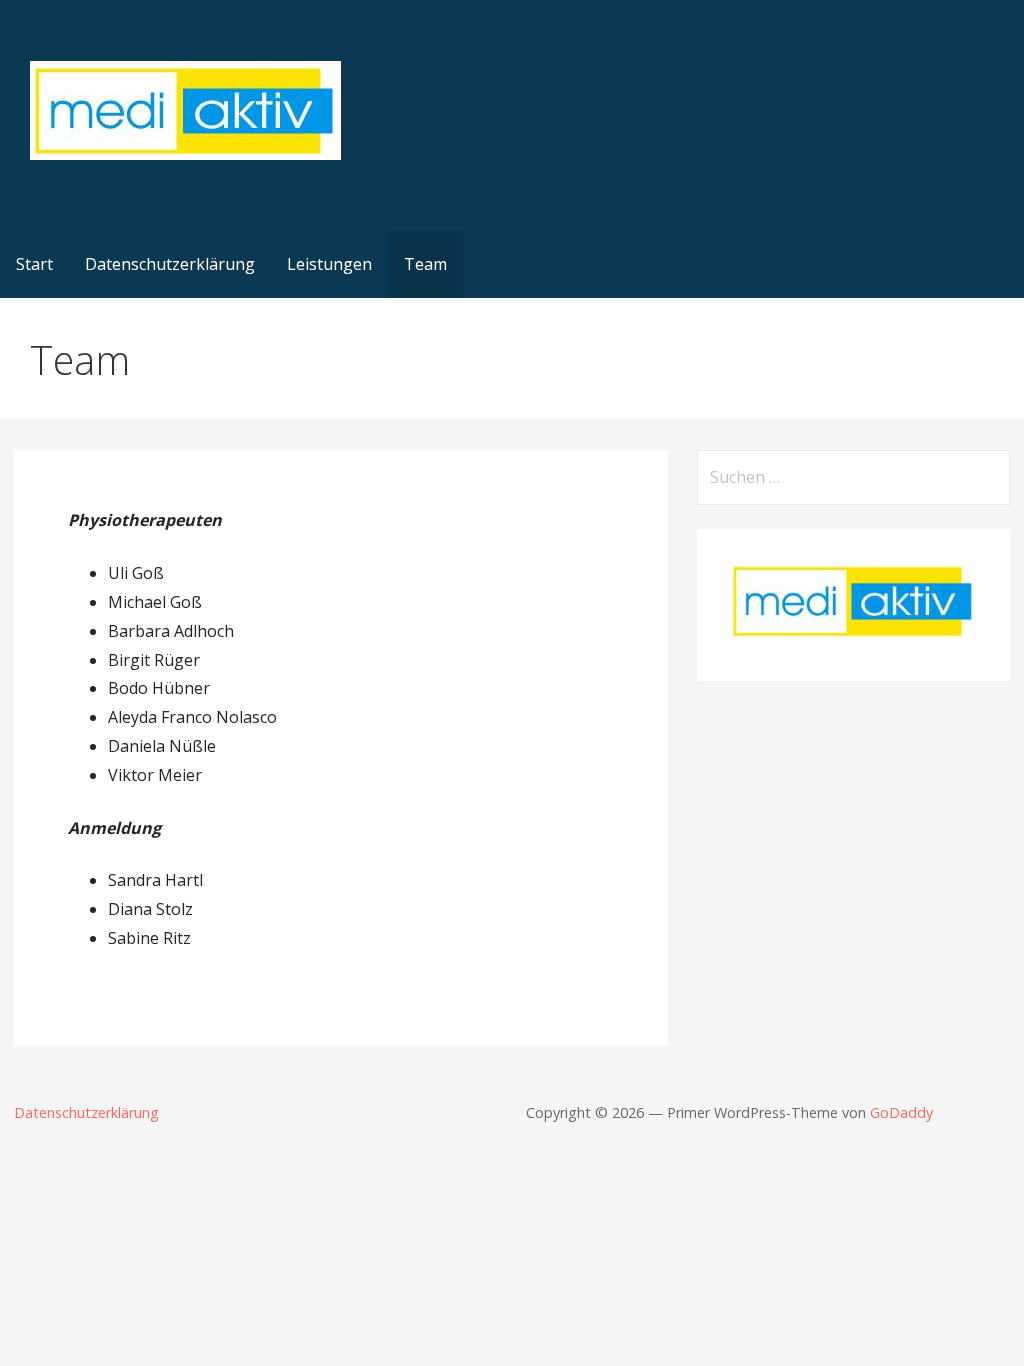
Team (425, 264)
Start (34, 264)
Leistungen (329, 264)
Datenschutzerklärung (170, 264)
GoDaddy (901, 1112)
